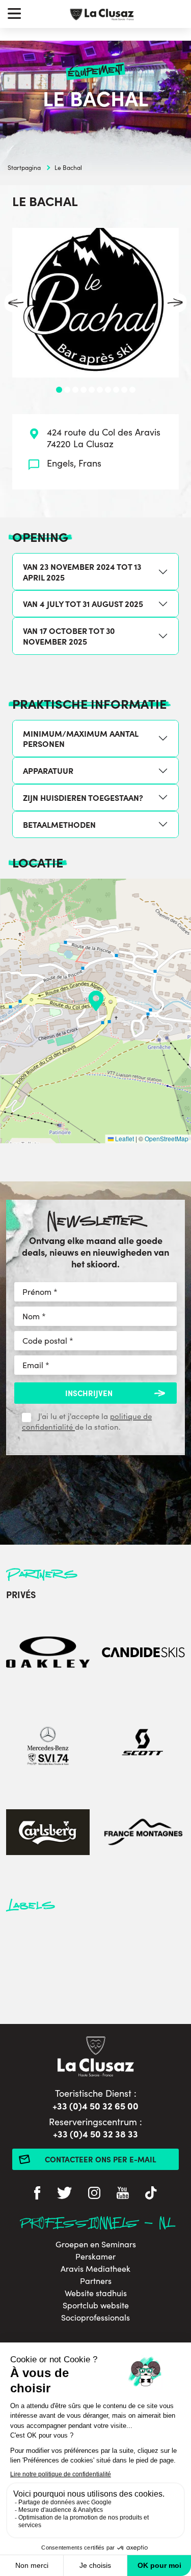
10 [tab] (132, 390)
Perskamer (95, 2256)
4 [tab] (84, 390)
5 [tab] (92, 390)
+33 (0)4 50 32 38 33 (95, 2134)
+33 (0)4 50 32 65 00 (95, 2106)
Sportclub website (96, 2305)
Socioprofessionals (95, 2318)
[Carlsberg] (48, 1833)
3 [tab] (75, 390)
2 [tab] (67, 390)
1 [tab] (59, 390)
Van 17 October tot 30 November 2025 (69, 636)
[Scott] (144, 1743)
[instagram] (94, 2194)
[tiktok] (151, 2194)
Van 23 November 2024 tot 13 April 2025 (82, 572)
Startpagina (24, 167)
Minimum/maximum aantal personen (81, 739)
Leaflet (124, 1138)
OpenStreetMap (167, 1138)
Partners (96, 2281)
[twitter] (64, 2194)
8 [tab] (116, 390)
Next (175, 303)
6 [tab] (100, 390)
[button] (96, 1001)
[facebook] (37, 2194)
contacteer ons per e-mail (101, 2159)
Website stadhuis (96, 2293)
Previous (16, 303)
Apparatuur (48, 770)
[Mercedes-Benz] (48, 1743)
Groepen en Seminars (96, 2244)
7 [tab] (108, 390)
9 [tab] (124, 390)
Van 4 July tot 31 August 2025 (83, 603)
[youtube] (123, 2194)
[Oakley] (48, 1653)
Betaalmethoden (59, 824)
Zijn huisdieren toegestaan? (83, 797)
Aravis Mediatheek (95, 2269)
